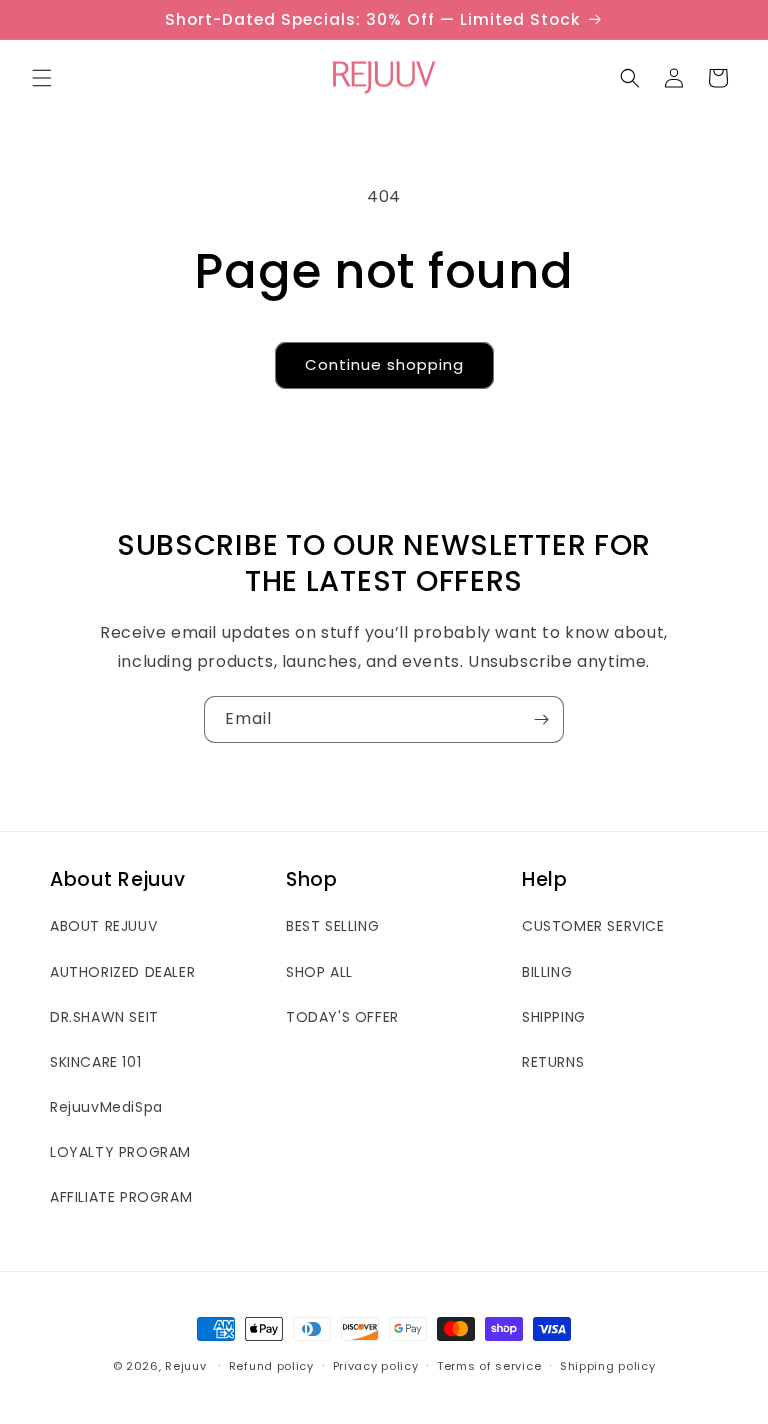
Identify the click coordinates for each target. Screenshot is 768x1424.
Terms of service (489, 1366)
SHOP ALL (319, 972)
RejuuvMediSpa (106, 1107)
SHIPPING (554, 1017)
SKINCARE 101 (95, 1062)
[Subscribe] (541, 719)
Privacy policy (376, 1366)
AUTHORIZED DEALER (122, 972)
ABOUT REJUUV (103, 926)
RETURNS (553, 1062)
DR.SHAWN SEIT (104, 1017)
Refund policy (271, 1366)
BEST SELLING (332, 926)
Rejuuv (185, 1366)
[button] (42, 78)
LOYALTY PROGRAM (120, 1152)
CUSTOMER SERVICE (593, 926)
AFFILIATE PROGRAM (121, 1197)
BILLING (547, 972)
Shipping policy (608, 1366)
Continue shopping (384, 364)
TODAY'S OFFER (342, 1017)
